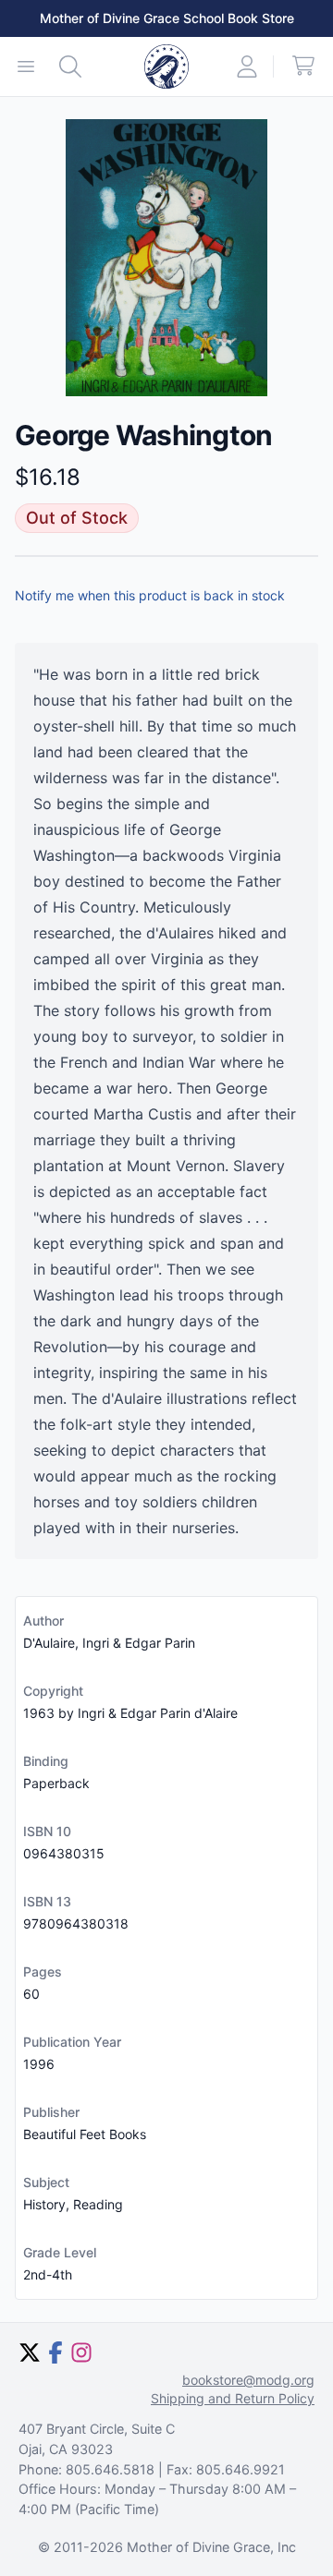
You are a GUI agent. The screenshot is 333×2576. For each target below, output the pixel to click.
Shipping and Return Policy (233, 2398)
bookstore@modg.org (248, 2380)
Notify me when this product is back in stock (150, 595)
